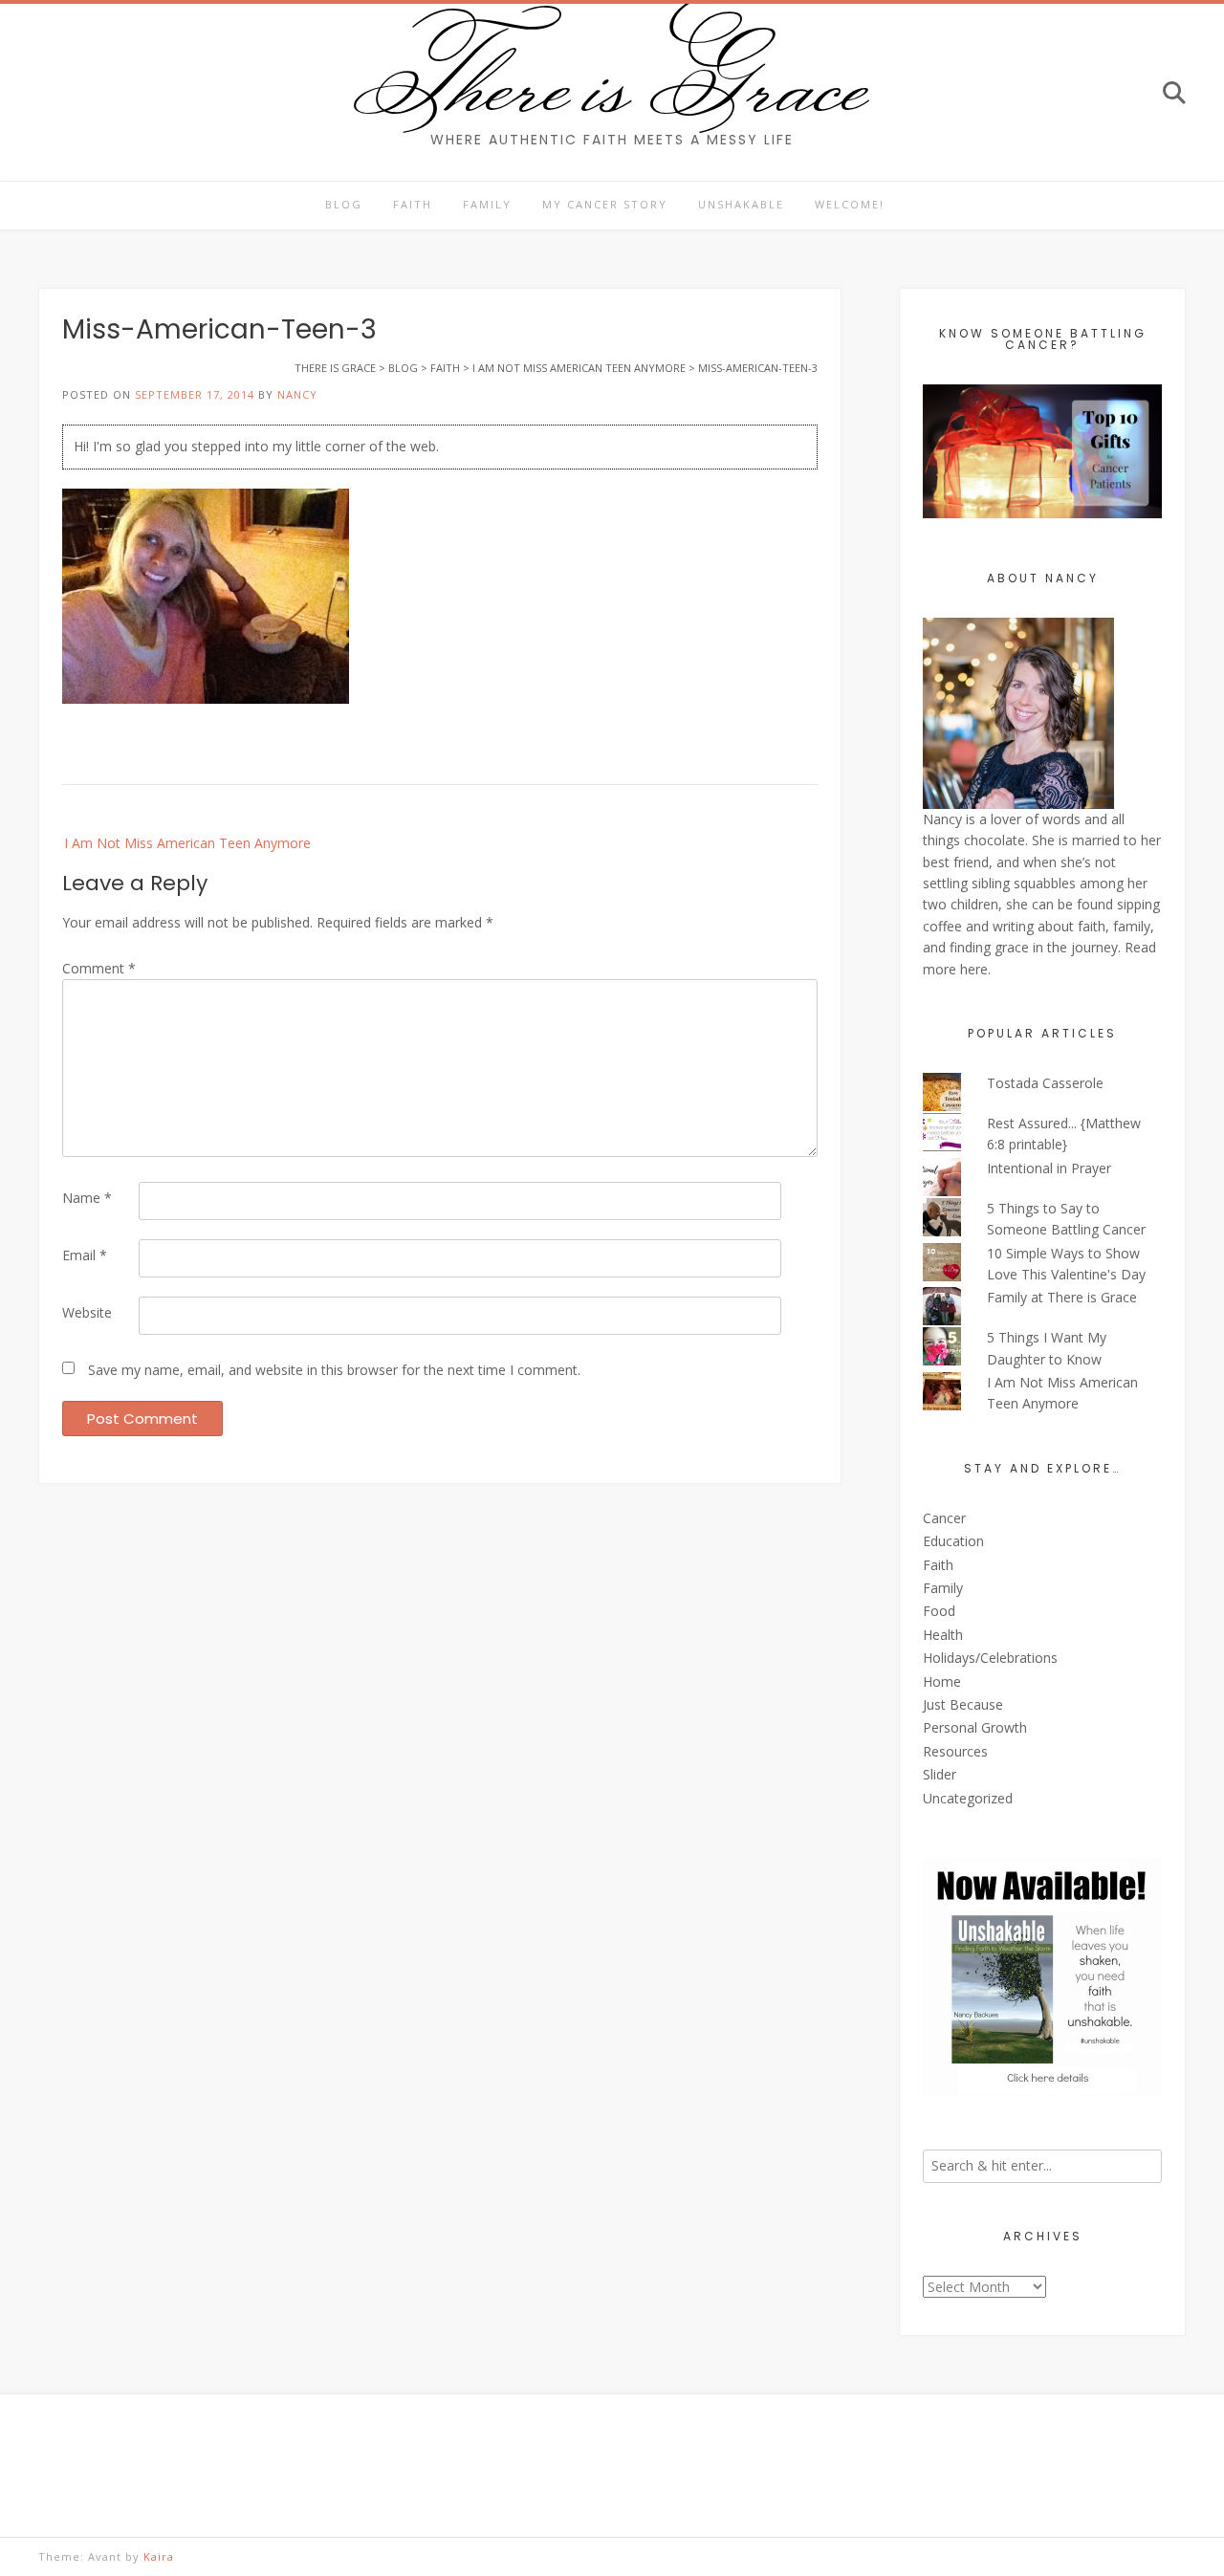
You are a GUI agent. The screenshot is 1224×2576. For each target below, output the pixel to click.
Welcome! (850, 204)
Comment (99, 968)
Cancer (944, 1518)
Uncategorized (968, 1798)
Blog (344, 204)
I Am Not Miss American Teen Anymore (187, 843)
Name (87, 1198)
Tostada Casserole (1045, 1083)
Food (939, 1611)
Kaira (159, 2556)
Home (942, 1681)
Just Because (963, 1704)
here (974, 969)
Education (953, 1541)
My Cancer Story (605, 204)
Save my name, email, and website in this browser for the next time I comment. (334, 1370)
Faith (413, 204)
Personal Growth (975, 1727)
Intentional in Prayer (1049, 1168)
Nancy (297, 394)
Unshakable (741, 204)
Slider (940, 1774)
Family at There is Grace (1062, 1297)
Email (85, 1255)
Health (943, 1635)
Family (487, 204)
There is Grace (612, 80)
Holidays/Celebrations (990, 1658)
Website (87, 1312)
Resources (955, 1751)
